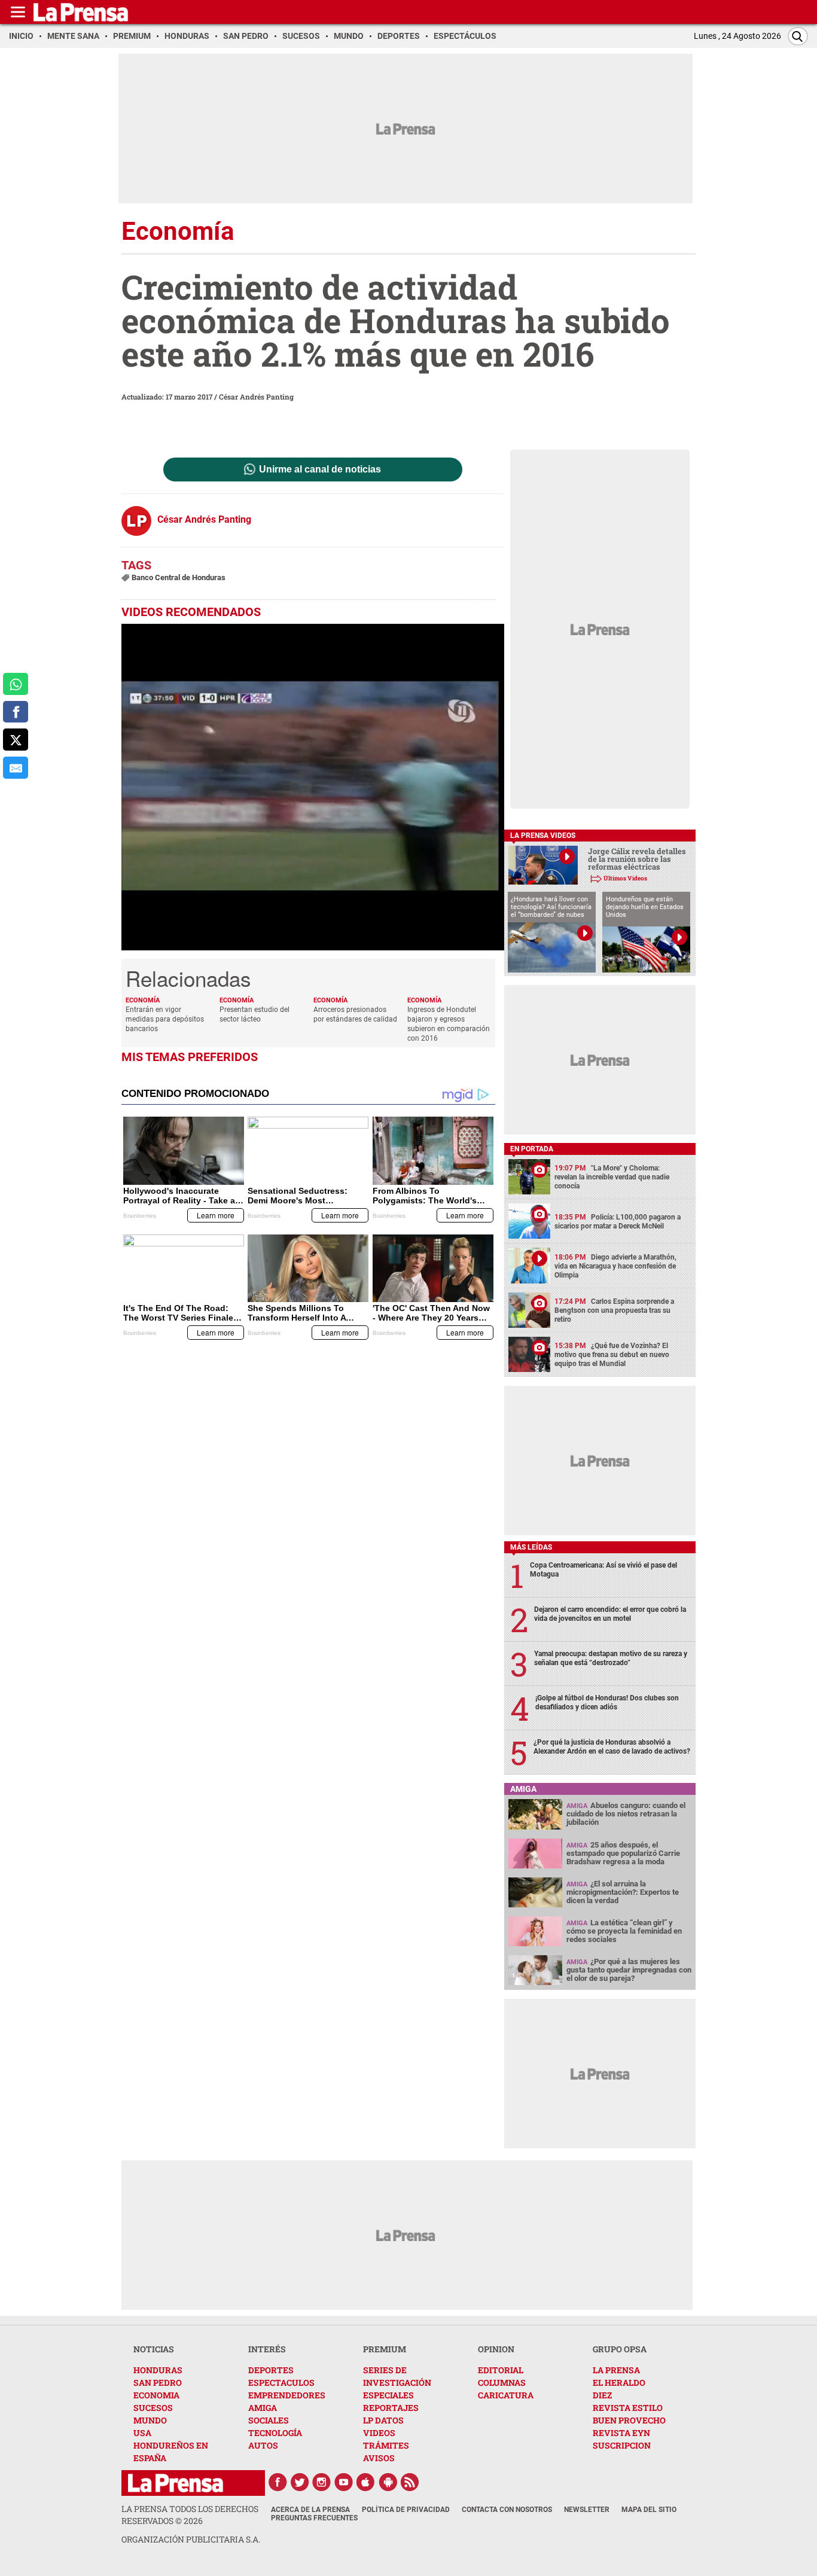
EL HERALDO (619, 2383)
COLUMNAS (502, 2383)
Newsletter (587, 2510)
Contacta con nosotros (507, 2510)
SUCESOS (153, 2408)
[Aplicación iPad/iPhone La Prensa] (366, 2482)
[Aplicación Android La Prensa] (388, 2482)
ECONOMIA (156, 2395)
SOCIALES (269, 2420)
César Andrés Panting (256, 397)
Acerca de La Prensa (310, 2510)
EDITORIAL (501, 2370)
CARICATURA (506, 2395)
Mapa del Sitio (649, 2510)
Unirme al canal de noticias (320, 470)
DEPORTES (271, 2370)
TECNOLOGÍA (275, 2433)
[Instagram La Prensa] (322, 2482)
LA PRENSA (616, 2370)
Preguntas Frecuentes (314, 2518)
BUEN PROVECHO (629, 2420)
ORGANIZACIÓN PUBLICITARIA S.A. (191, 2539)
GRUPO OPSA (620, 2349)
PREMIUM (385, 2349)
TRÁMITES (386, 2445)
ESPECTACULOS (281, 2383)
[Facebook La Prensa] (278, 2482)
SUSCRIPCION (622, 2445)
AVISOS (379, 2458)
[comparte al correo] (16, 768)
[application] (313, 787)
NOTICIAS (154, 2349)
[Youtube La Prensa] (344, 2482)
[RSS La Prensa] (410, 2482)
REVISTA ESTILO (628, 2408)
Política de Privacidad (406, 2510)
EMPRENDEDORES (287, 2395)
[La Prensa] (176, 2483)
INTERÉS (267, 2349)
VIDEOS (379, 2433)
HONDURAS (158, 2370)
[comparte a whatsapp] (16, 684)
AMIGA (263, 2408)
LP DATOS (383, 2420)
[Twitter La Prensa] (300, 2482)
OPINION (496, 2349)
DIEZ (602, 2395)
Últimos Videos (625, 878)
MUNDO (150, 2420)
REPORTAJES (391, 2408)
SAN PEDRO (158, 2383)
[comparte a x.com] (16, 740)
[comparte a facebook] (16, 712)
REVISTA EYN (621, 2433)
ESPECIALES (388, 2395)
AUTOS (263, 2445)
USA (142, 2433)
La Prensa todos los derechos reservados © (190, 2515)
